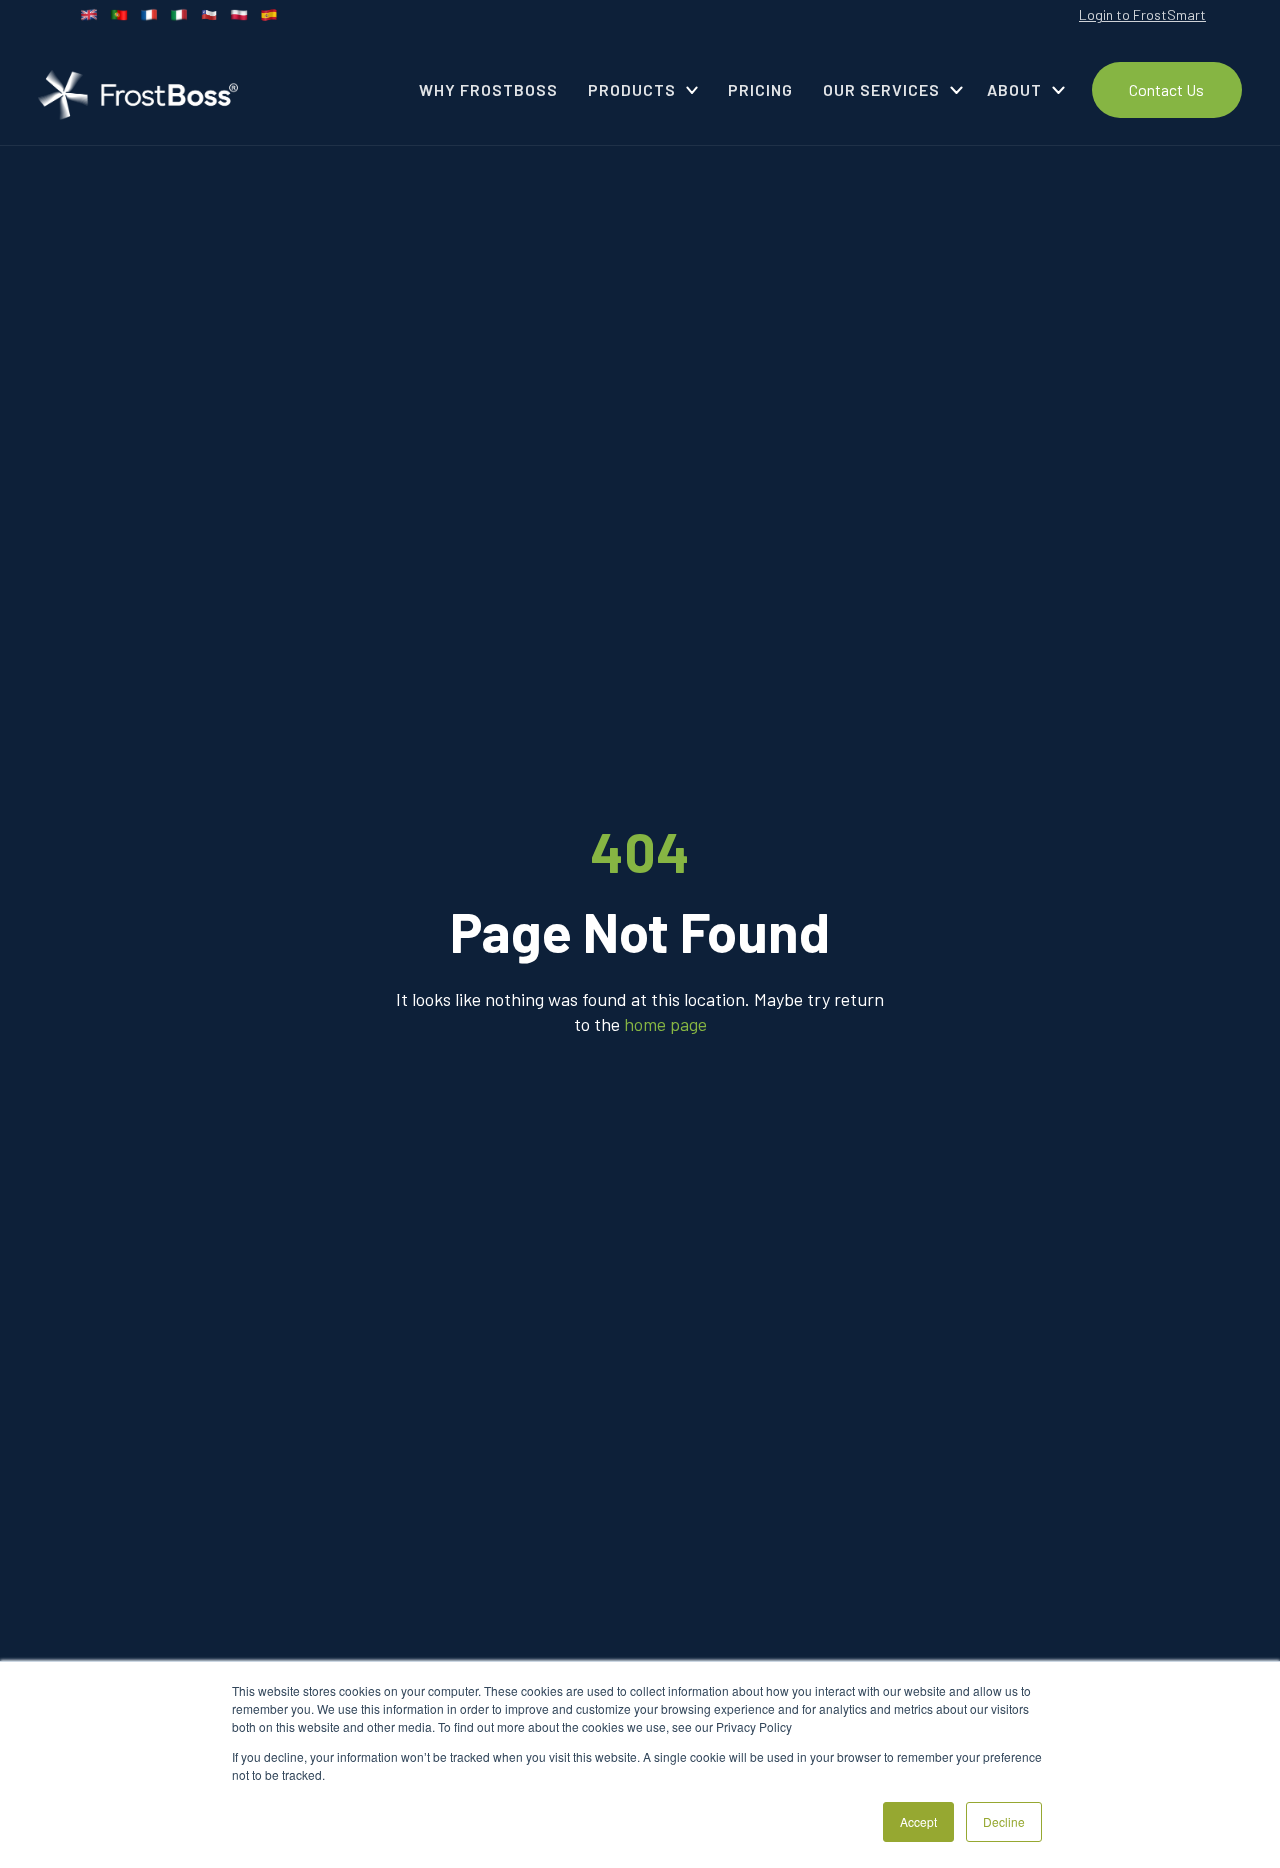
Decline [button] (1004, 1821)
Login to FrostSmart (1142, 14)
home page (665, 1024)
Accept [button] (918, 1821)
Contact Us (1166, 89)
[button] (643, 90)
